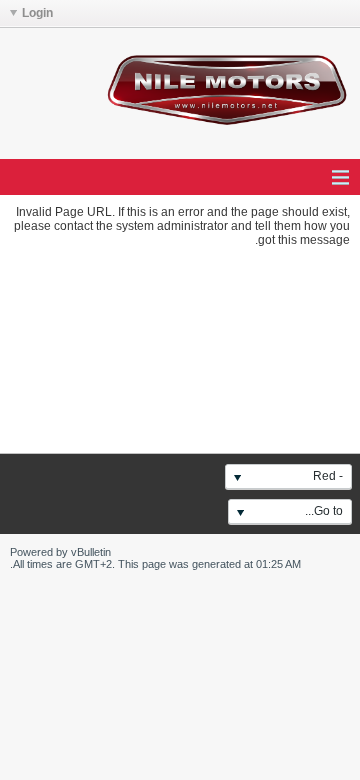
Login (37, 13)
